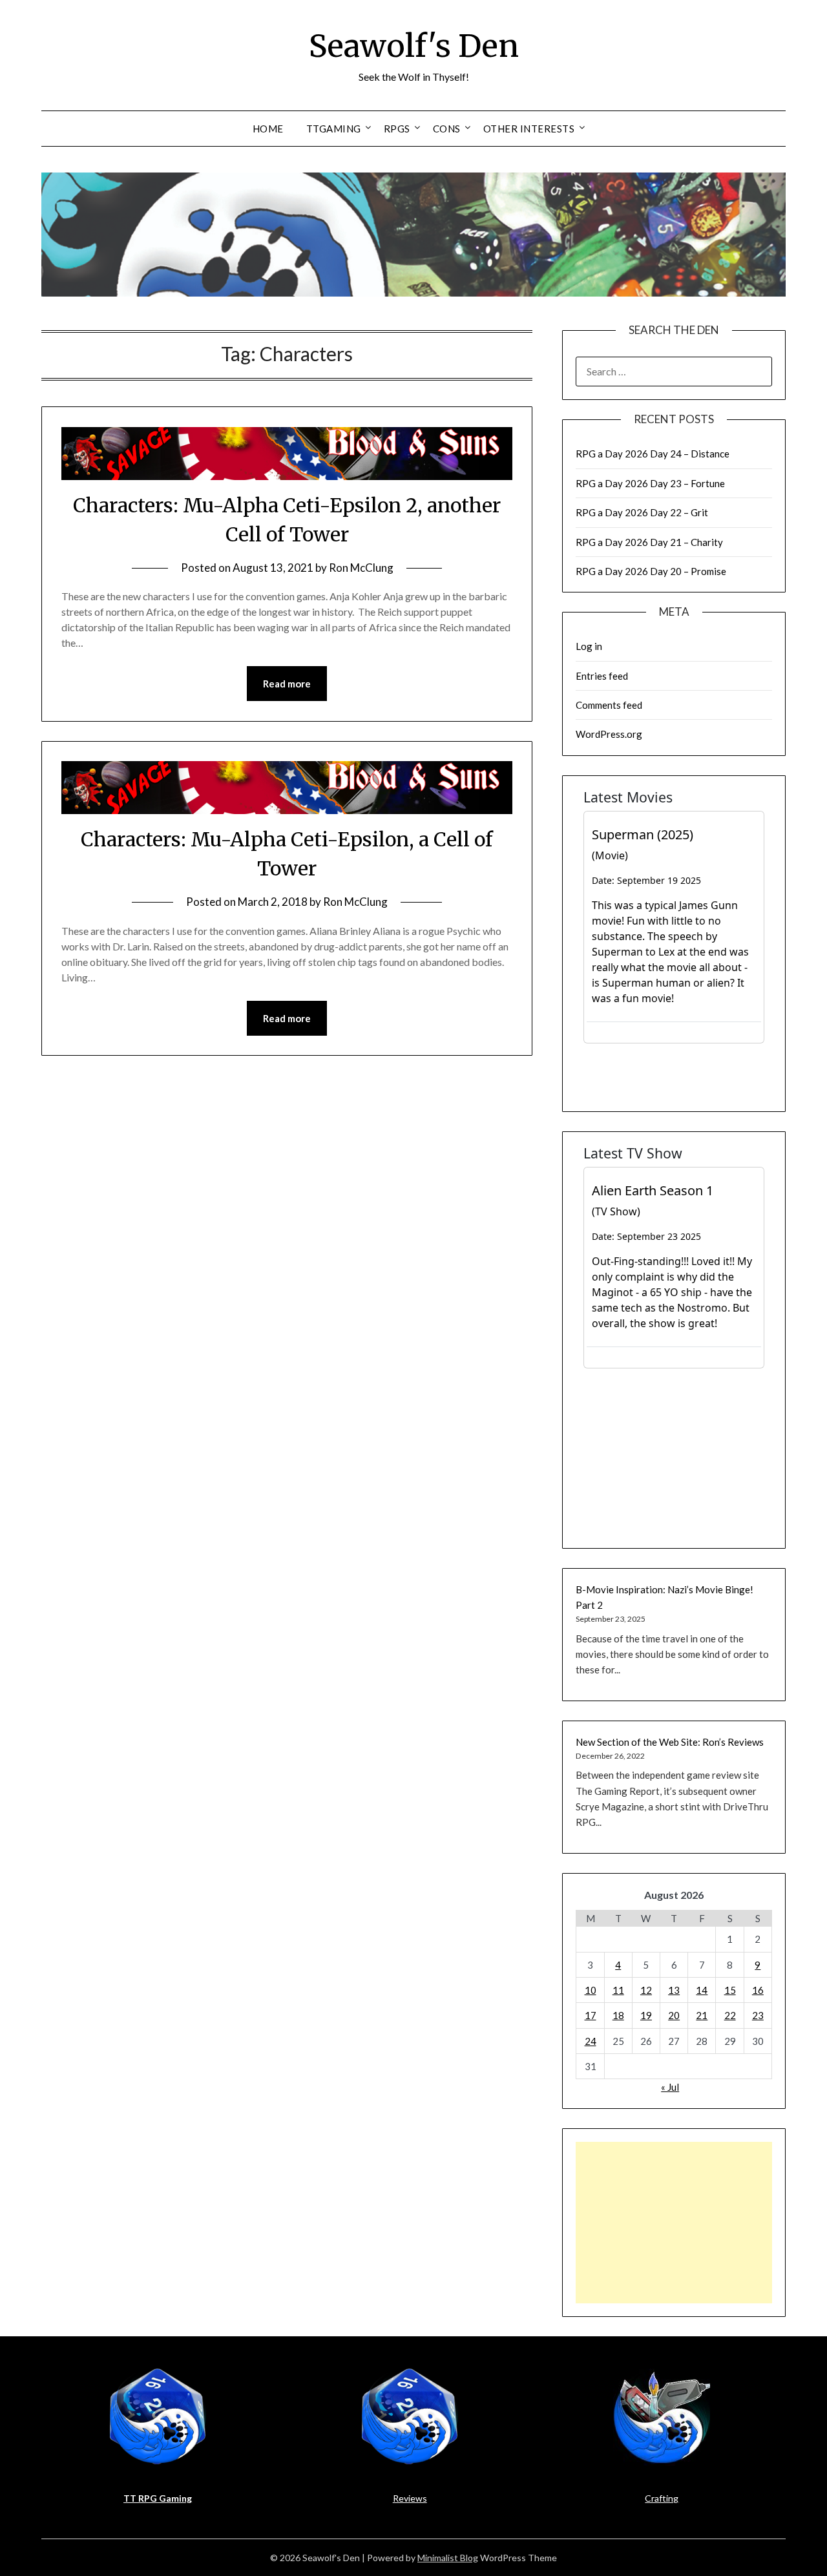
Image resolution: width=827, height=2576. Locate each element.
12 (646, 1990)
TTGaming (334, 129)
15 (730, 1990)
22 (730, 2015)
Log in (589, 646)
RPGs (397, 129)
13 (674, 1990)
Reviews (410, 2498)
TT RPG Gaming (158, 2498)
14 (702, 1990)
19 (646, 2015)
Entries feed (602, 676)
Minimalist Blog (448, 2558)
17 (591, 2015)
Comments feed (609, 705)
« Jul (670, 2087)
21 (702, 2015)
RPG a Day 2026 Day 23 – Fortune (650, 483)
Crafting (662, 2498)
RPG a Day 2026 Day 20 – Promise (651, 571)
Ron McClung (361, 568)
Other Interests (529, 129)
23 (758, 2015)
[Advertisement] (674, 2223)
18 (618, 2015)
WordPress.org (609, 734)
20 (674, 2015)
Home (268, 129)
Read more (287, 684)
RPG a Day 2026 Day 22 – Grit (642, 512)
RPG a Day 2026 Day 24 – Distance (653, 454)
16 (758, 1990)
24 (591, 2041)
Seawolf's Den (414, 46)
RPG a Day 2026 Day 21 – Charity (649, 542)
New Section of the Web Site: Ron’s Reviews (670, 1742)
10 (591, 1990)
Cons (447, 129)
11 (618, 1990)
